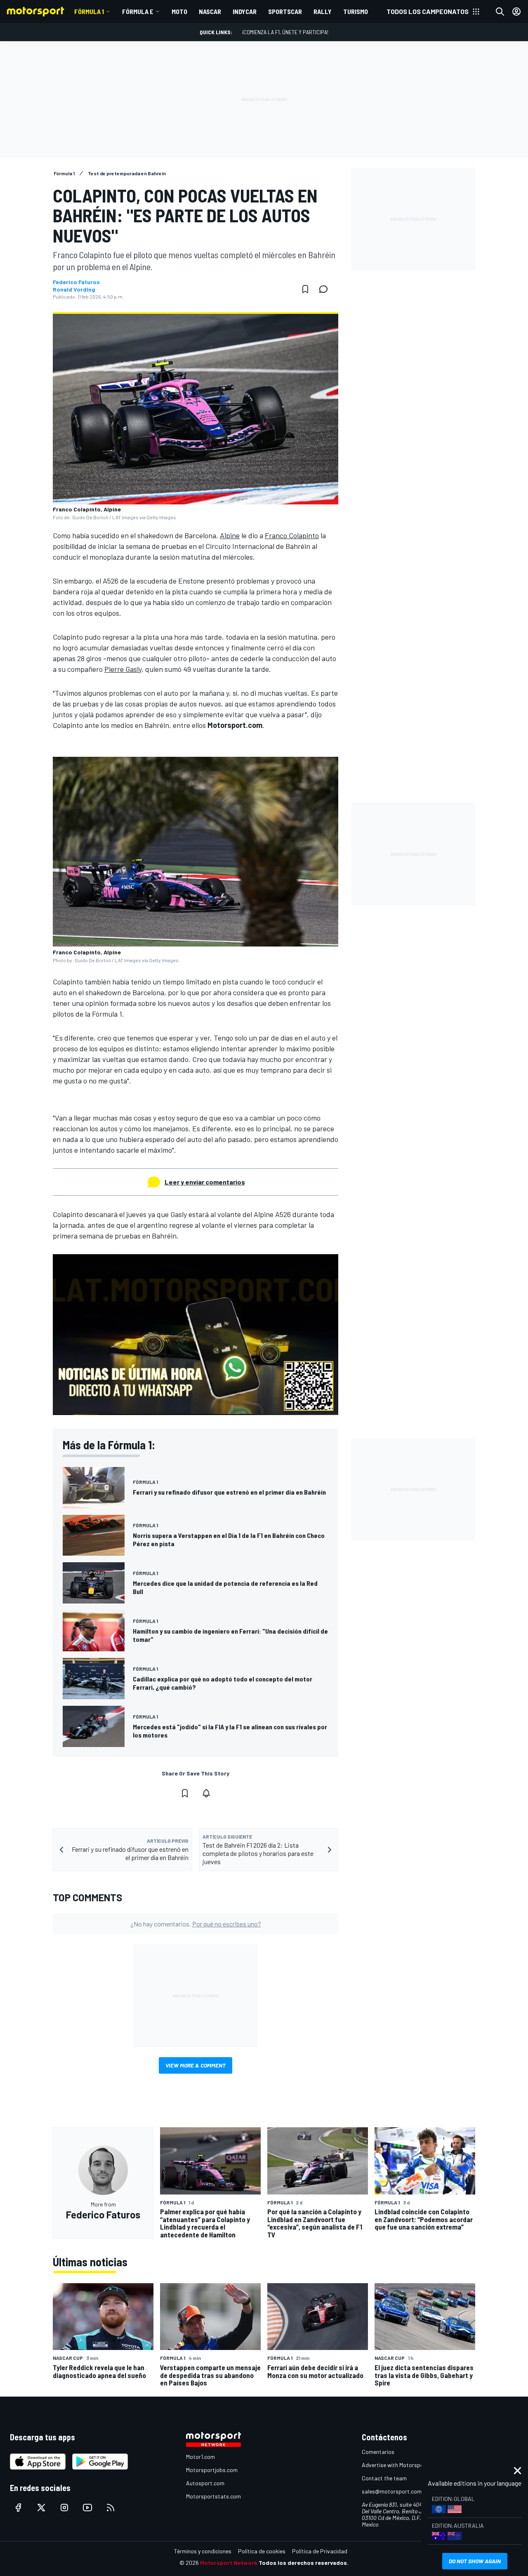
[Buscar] (500, 12)
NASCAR (210, 11)
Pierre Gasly (123, 669)
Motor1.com (200, 2457)
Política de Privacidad (320, 2551)
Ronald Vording (74, 290)
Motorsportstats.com (213, 2496)
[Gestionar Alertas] (206, 1793)
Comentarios (378, 2452)
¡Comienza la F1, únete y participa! (285, 32)
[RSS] (111, 2508)
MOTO (179, 11)
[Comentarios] (326, 289)
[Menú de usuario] (516, 12)
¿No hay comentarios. (196, 1924)
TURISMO (356, 11)
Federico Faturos (76, 282)
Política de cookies (262, 2551)
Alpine (230, 535)
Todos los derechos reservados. (304, 2563)
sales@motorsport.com (392, 2491)
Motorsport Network (229, 2563)
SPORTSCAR (285, 11)
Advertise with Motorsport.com (401, 2465)
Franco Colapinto (292, 535)
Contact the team (384, 2478)
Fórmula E (138, 11)
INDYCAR (245, 11)
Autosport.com (205, 2483)
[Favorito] (305, 289)
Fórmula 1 (89, 11)
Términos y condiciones (203, 2551)
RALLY (323, 11)
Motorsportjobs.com (212, 2470)
